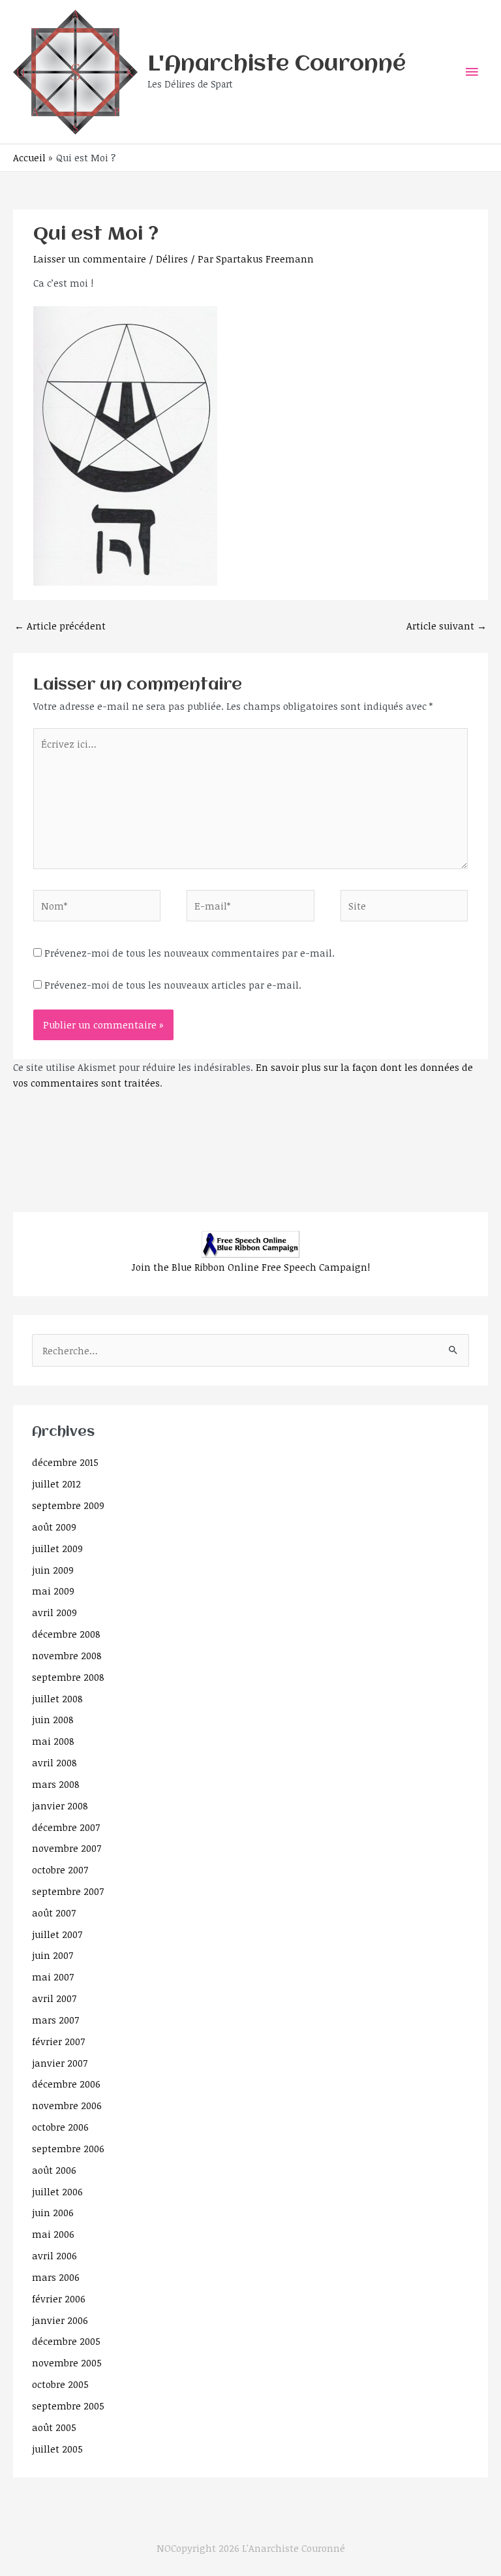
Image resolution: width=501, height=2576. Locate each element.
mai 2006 (53, 2234)
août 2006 (54, 2170)
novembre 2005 (67, 2362)
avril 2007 (54, 1998)
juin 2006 (53, 2212)
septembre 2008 (68, 1677)
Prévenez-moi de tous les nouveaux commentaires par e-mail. (190, 953)
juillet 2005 (57, 2449)
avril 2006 (54, 2255)
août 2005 (54, 2427)
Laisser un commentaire (90, 259)
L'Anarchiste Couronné (277, 65)
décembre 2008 (66, 1634)
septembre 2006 (68, 2148)
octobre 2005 (60, 2384)
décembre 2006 (66, 2084)
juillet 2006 (57, 2191)
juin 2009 (53, 1570)
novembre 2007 (67, 1848)
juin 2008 (53, 1719)
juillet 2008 (57, 1698)
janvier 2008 (60, 1805)
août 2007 (54, 1913)
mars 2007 (55, 2020)
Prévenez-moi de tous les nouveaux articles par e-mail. (173, 985)
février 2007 (58, 2041)
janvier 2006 (60, 2320)
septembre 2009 (68, 1505)
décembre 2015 (65, 1462)
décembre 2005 (66, 2341)
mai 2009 (53, 1591)
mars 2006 (56, 2277)
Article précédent (60, 626)
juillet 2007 (57, 1934)
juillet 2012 (56, 1484)
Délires (172, 259)
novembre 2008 (67, 1655)
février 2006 (59, 2298)
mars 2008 (56, 1784)
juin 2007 (53, 1955)
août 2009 (54, 1527)
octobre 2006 (60, 2127)
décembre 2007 (66, 1827)
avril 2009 (54, 1612)
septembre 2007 (68, 1891)
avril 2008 (54, 1762)
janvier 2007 (60, 2063)
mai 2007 (53, 1977)
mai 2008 (53, 1741)
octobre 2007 (60, 1869)
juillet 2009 (57, 1548)
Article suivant (447, 626)
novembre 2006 (67, 2105)
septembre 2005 (68, 2406)
